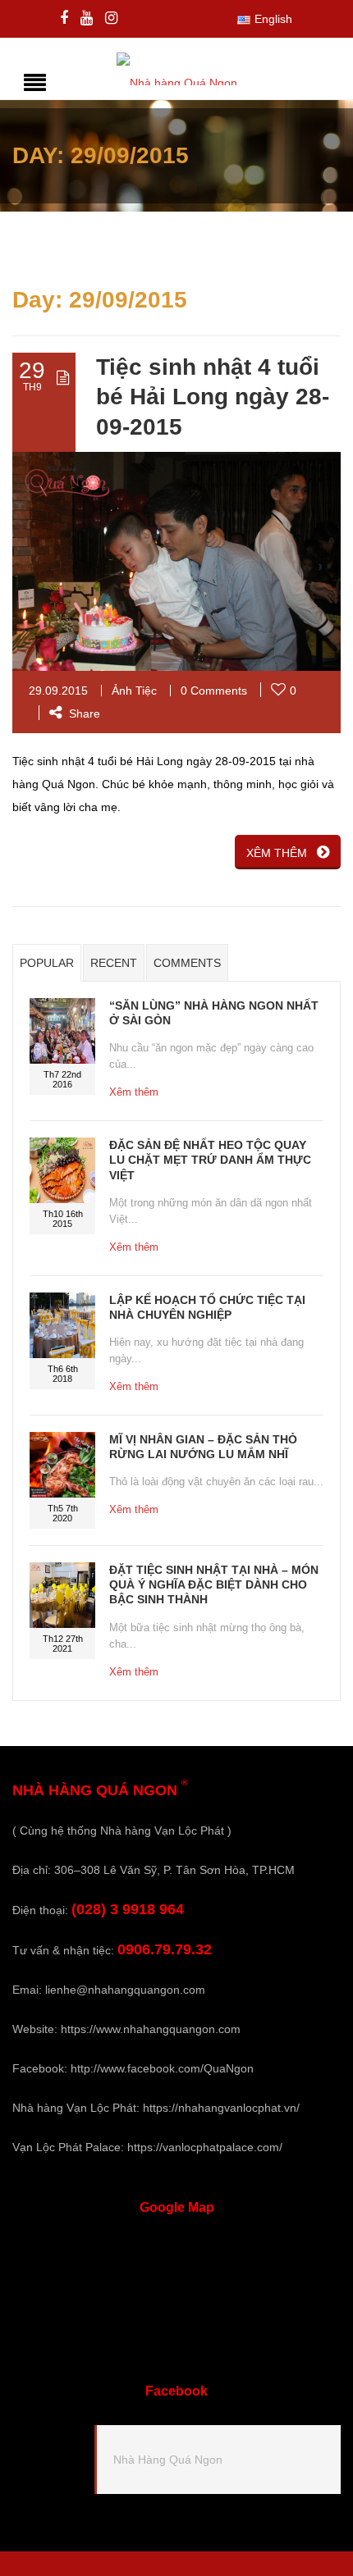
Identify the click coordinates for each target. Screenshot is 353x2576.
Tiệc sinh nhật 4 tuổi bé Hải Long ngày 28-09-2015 (213, 397)
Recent (114, 963)
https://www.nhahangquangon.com (151, 2029)
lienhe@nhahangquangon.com (125, 1990)
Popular (47, 963)
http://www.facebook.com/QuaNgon (162, 2068)
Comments (187, 963)
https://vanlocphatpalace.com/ (205, 2147)
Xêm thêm (134, 1092)
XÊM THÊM (277, 853)
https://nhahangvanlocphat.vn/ (221, 2108)
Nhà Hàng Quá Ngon (168, 2460)
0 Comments (214, 691)
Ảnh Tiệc (134, 691)
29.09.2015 (58, 691)
